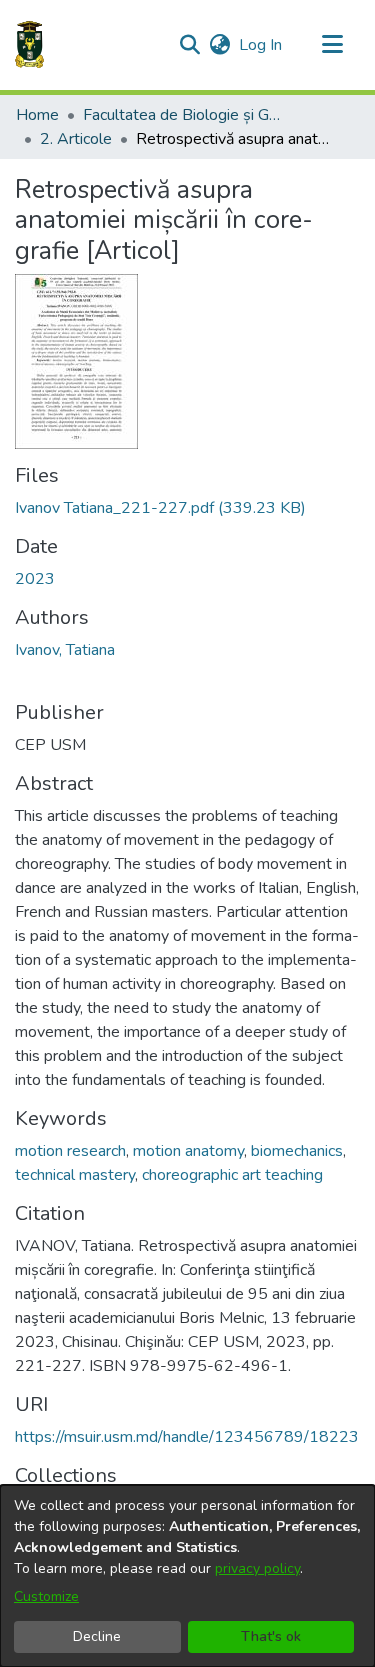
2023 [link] (35, 579)
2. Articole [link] (76, 139)
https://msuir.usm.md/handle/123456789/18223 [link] (187, 1437)
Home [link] (37, 115)
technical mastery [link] (75, 1175)
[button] (29, 45)
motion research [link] (70, 1151)
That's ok (271, 1636)
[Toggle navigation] (332, 45)
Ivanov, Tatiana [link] (65, 650)
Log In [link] (261, 45)
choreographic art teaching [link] (232, 1175)
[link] (160, 508)
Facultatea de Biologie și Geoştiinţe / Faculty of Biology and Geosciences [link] (183, 115)
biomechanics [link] (297, 1151)
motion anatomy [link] (188, 1151)
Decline (97, 1636)
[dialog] (187, 1576)
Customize (46, 1596)
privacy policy (257, 1568)
